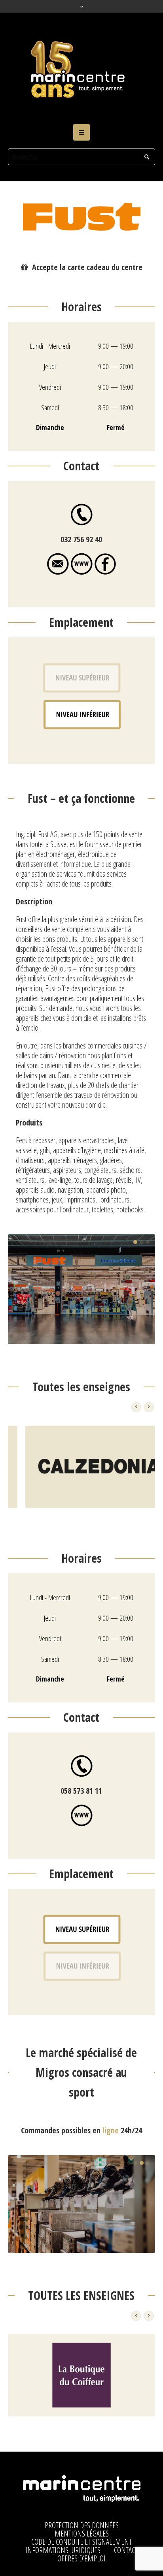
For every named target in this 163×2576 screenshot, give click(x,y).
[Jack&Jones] (81, 2375)
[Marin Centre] (81, 68)
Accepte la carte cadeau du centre (87, 267)
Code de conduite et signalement (81, 2542)
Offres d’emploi (81, 2559)
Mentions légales (82, 2534)
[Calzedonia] (81, 1467)
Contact (126, 2550)
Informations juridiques (63, 2550)
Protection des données (82, 2525)
